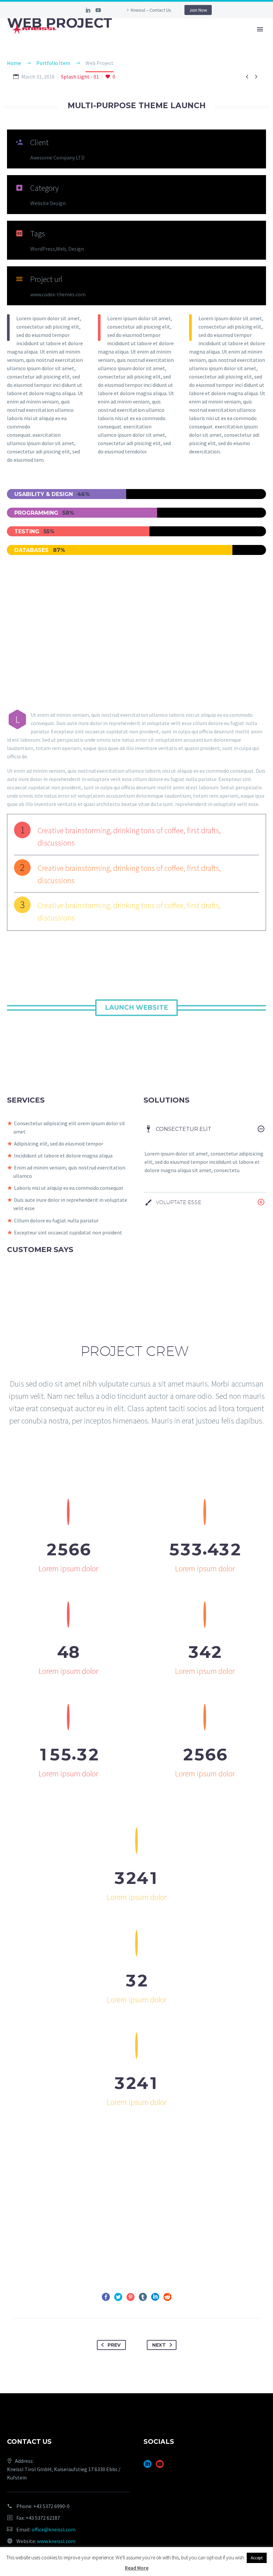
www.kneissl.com (56, 2541)
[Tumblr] (143, 2297)
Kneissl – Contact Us (151, 10)
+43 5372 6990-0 (51, 2506)
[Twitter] (118, 2297)
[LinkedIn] (88, 10)
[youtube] (160, 2466)
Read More (137, 2568)
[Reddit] (167, 2297)
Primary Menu (260, 29)
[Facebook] (106, 2297)
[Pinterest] (131, 2297)
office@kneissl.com (54, 2529)
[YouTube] (98, 10)
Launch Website (136, 1008)
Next (159, 2345)
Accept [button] (257, 2558)
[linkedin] (147, 2466)
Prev (114, 2345)
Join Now (198, 10)
